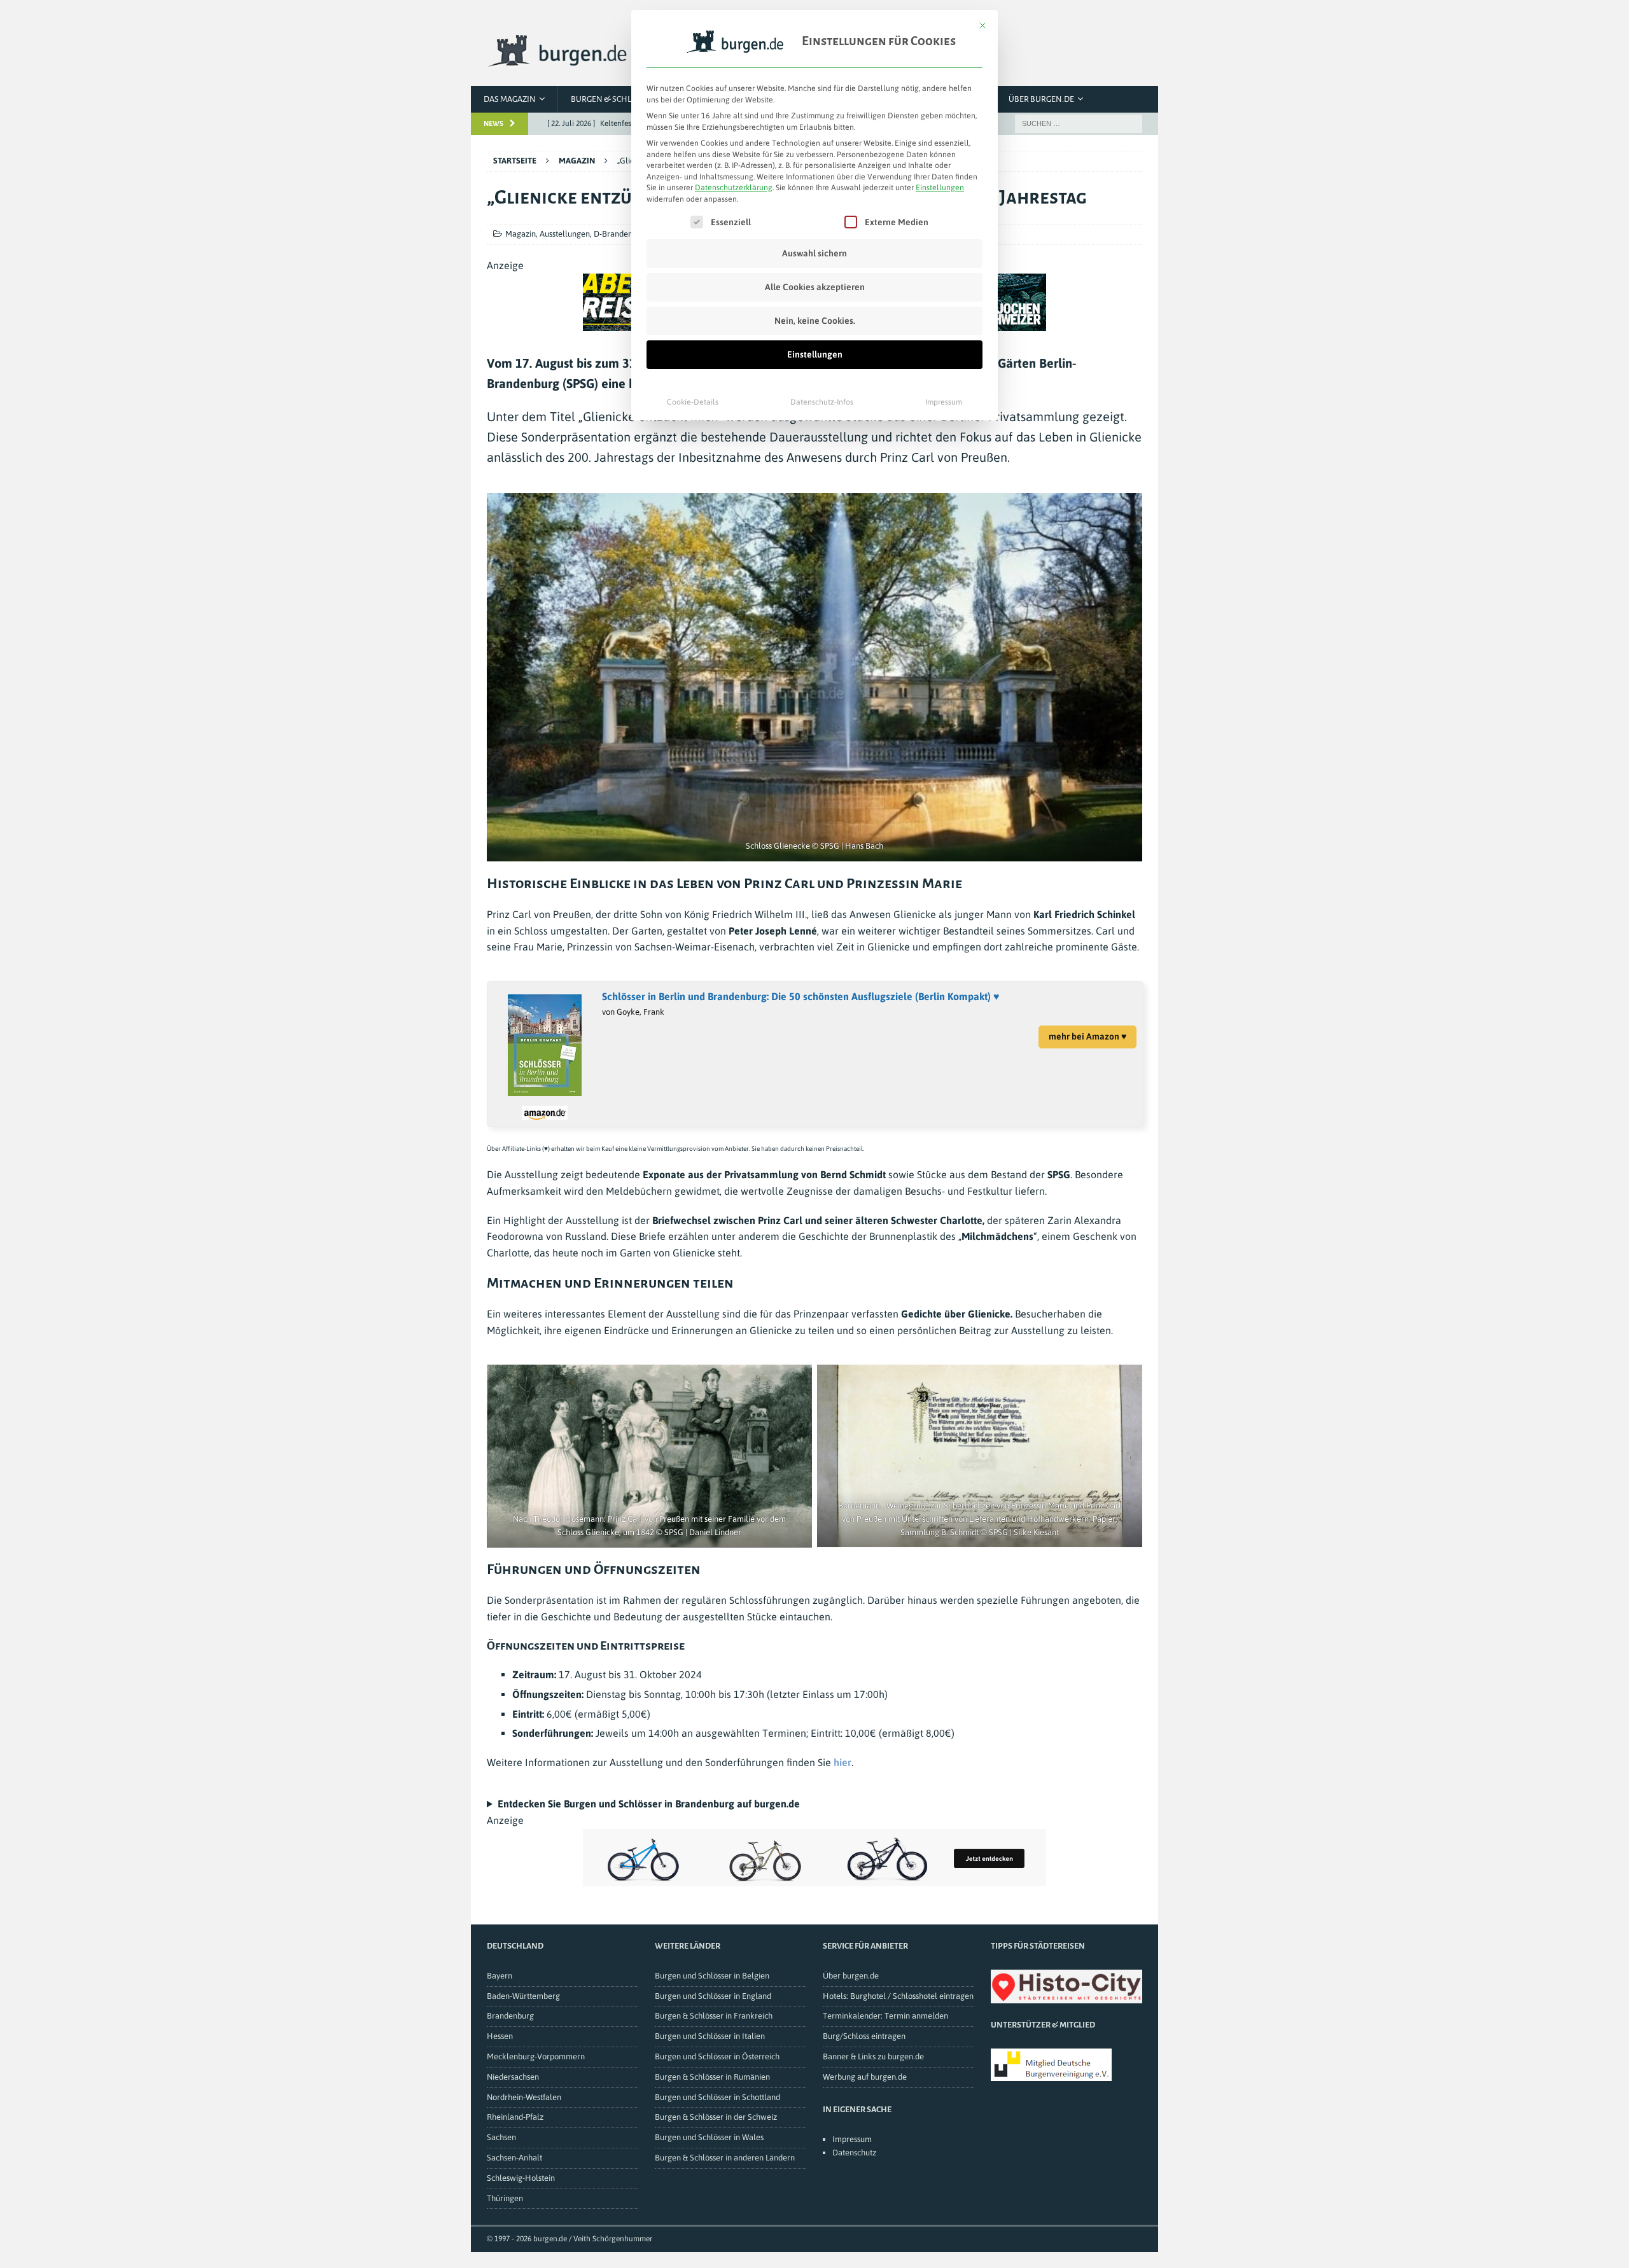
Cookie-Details (693, 402)
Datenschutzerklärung (734, 188)
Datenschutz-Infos (822, 402)
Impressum (944, 402)
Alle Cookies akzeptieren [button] (815, 287)
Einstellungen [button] (940, 188)
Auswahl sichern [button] (814, 253)
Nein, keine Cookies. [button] (815, 321)
